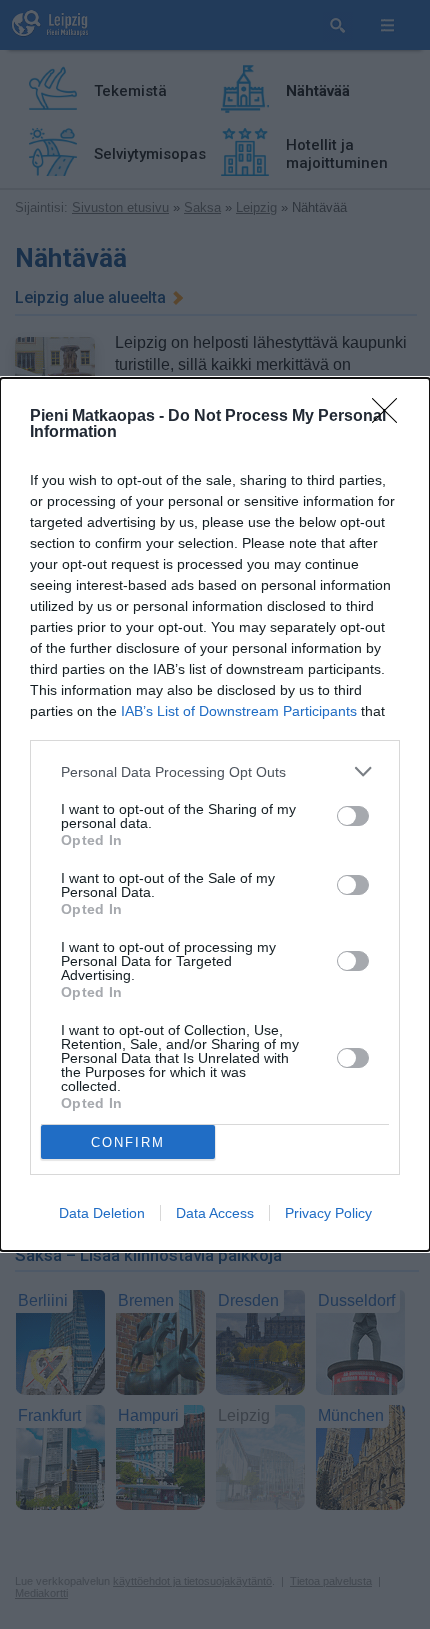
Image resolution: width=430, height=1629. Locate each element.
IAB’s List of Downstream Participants (239, 711)
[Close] (391, 417)
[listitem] (215, 771)
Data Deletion (102, 1213)
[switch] (353, 816)
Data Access (215, 1213)
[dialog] (215, 814)
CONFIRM (128, 1142)
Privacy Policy (328, 1213)
